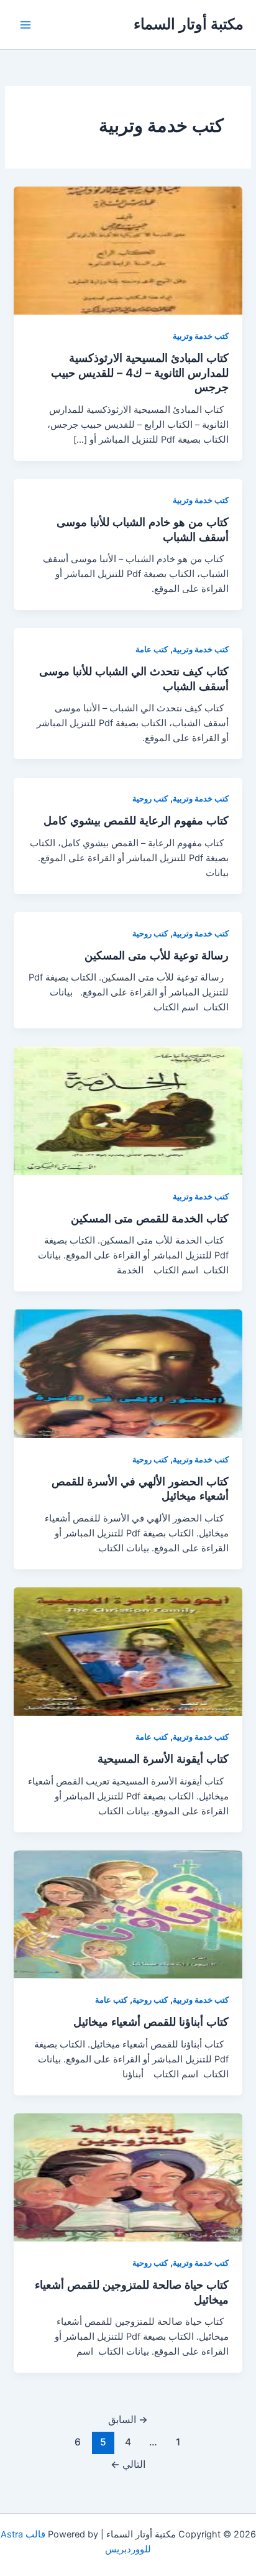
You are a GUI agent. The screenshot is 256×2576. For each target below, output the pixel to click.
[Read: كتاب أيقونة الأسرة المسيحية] (128, 1651)
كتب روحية (150, 799)
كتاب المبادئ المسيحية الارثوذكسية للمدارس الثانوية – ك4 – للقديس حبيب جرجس (140, 372)
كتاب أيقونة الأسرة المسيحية (163, 1758)
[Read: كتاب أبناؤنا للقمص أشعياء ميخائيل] (128, 1914)
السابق (128, 2420)
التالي (128, 2464)
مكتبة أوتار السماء (189, 24)
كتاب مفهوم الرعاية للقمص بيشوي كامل (136, 820)
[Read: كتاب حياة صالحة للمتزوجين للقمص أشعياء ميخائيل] (128, 2177)
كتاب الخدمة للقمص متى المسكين (150, 1218)
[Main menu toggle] (25, 25)
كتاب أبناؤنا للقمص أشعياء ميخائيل (151, 2021)
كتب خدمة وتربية (201, 336)
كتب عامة (152, 649)
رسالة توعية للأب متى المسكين (157, 955)
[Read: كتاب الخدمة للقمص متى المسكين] (128, 1110)
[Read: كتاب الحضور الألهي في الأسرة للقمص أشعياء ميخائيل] (128, 1373)
